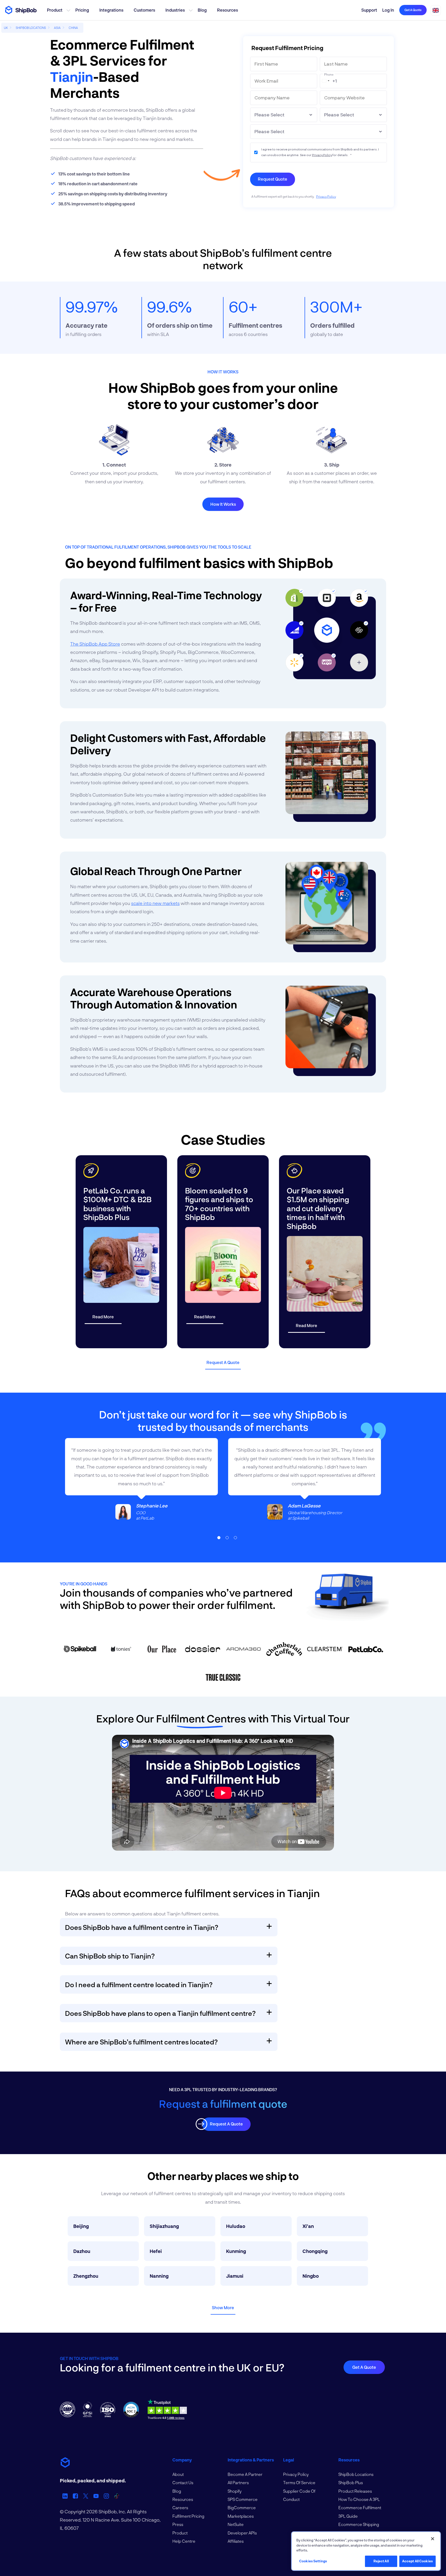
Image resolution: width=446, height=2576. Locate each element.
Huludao (236, 2226)
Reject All (381, 2561)
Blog (202, 10)
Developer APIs (242, 2533)
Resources (228, 10)
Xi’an (308, 2226)
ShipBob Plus (351, 2482)
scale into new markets (155, 903)
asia (57, 28)
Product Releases (355, 2491)
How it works (223, 504)
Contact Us (183, 2482)
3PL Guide (348, 2516)
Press (178, 2524)
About (178, 2474)
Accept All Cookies (417, 2561)
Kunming (236, 2251)
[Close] (433, 2539)
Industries (175, 10)
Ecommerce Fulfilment (360, 2507)
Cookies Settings (313, 2561)
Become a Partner (245, 2474)
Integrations (111, 10)
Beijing (81, 2226)
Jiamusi (235, 2276)
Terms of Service (299, 2482)
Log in (388, 10)
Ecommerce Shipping (359, 2524)
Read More (103, 1317)
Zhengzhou (86, 2276)
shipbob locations (31, 28)
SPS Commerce (243, 2499)
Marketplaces (241, 2516)
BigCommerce (242, 2507)
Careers (180, 2507)
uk (6, 28)
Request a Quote (223, 1362)
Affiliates (236, 2541)
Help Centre (184, 2541)
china (73, 28)
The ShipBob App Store (95, 644)
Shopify (235, 2491)
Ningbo (311, 2276)
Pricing (82, 10)
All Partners (238, 2482)
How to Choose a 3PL (359, 2499)
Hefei (156, 2251)
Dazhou (82, 2251)
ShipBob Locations (356, 2474)
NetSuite (236, 2524)
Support (369, 10)
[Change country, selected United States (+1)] (325, 81)
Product (55, 10)
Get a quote (413, 10)
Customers (144, 10)
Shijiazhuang (164, 2226)
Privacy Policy (322, 155)
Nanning (159, 2276)
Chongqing (315, 2251)
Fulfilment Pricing (188, 2516)
